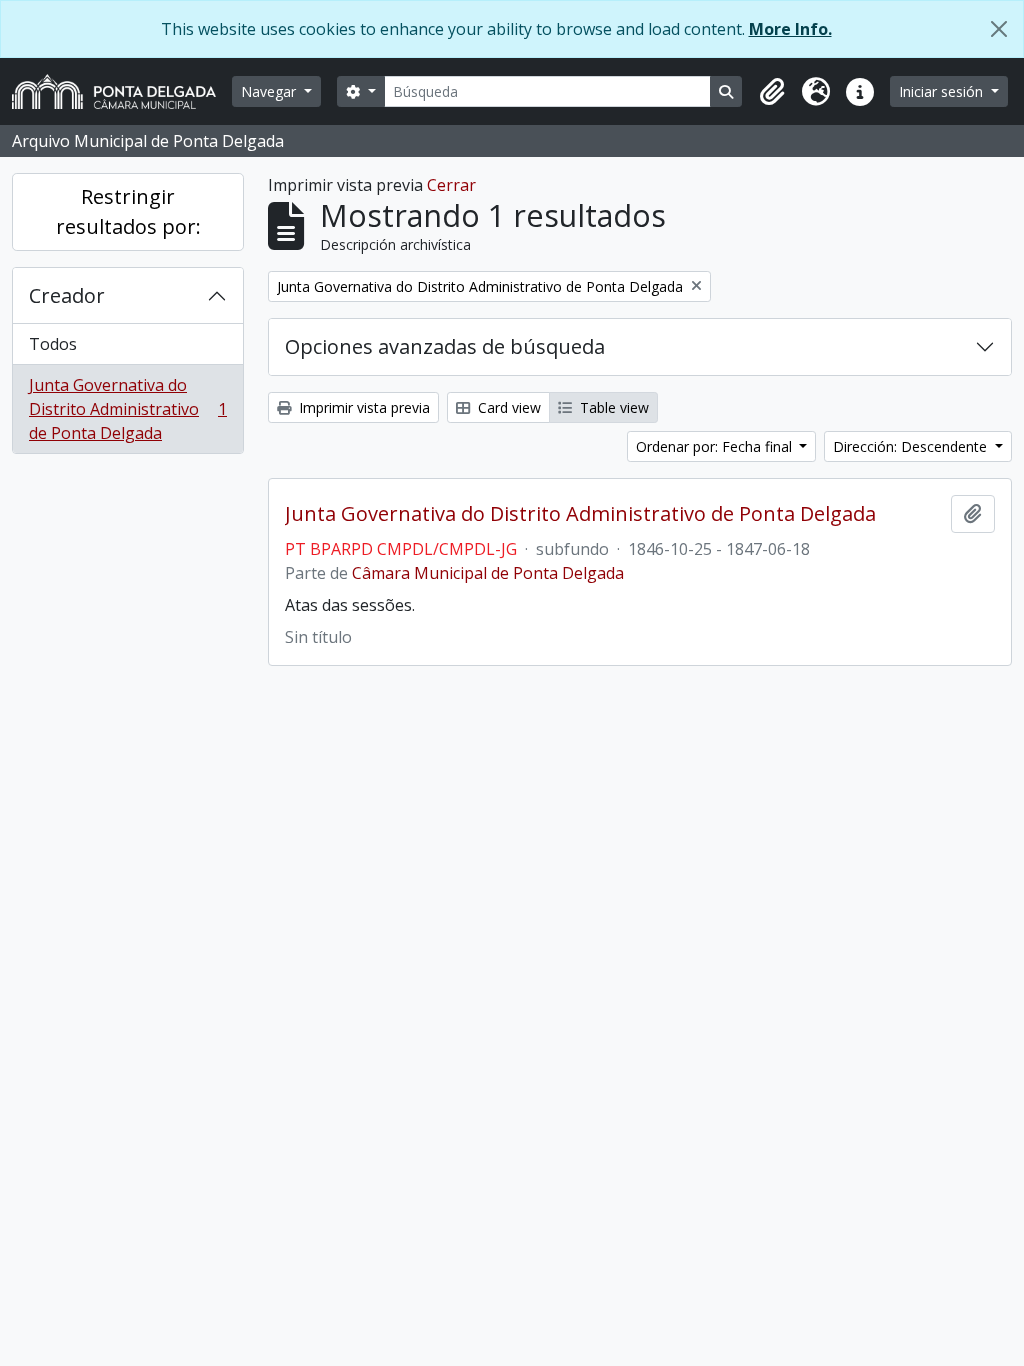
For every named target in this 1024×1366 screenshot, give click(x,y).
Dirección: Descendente (912, 446)
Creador (67, 295)
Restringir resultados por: (128, 211)
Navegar (270, 91)
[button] (772, 92)
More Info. (790, 29)
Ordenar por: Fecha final (716, 446)
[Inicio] (122, 91)
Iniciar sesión (943, 91)
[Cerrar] (999, 29)
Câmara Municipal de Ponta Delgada (488, 573)
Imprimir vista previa (362, 407)
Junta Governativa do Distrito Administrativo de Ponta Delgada (127, 409)
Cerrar (451, 185)
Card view (507, 407)
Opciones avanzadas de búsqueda (445, 346)
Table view (612, 407)
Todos (53, 344)
